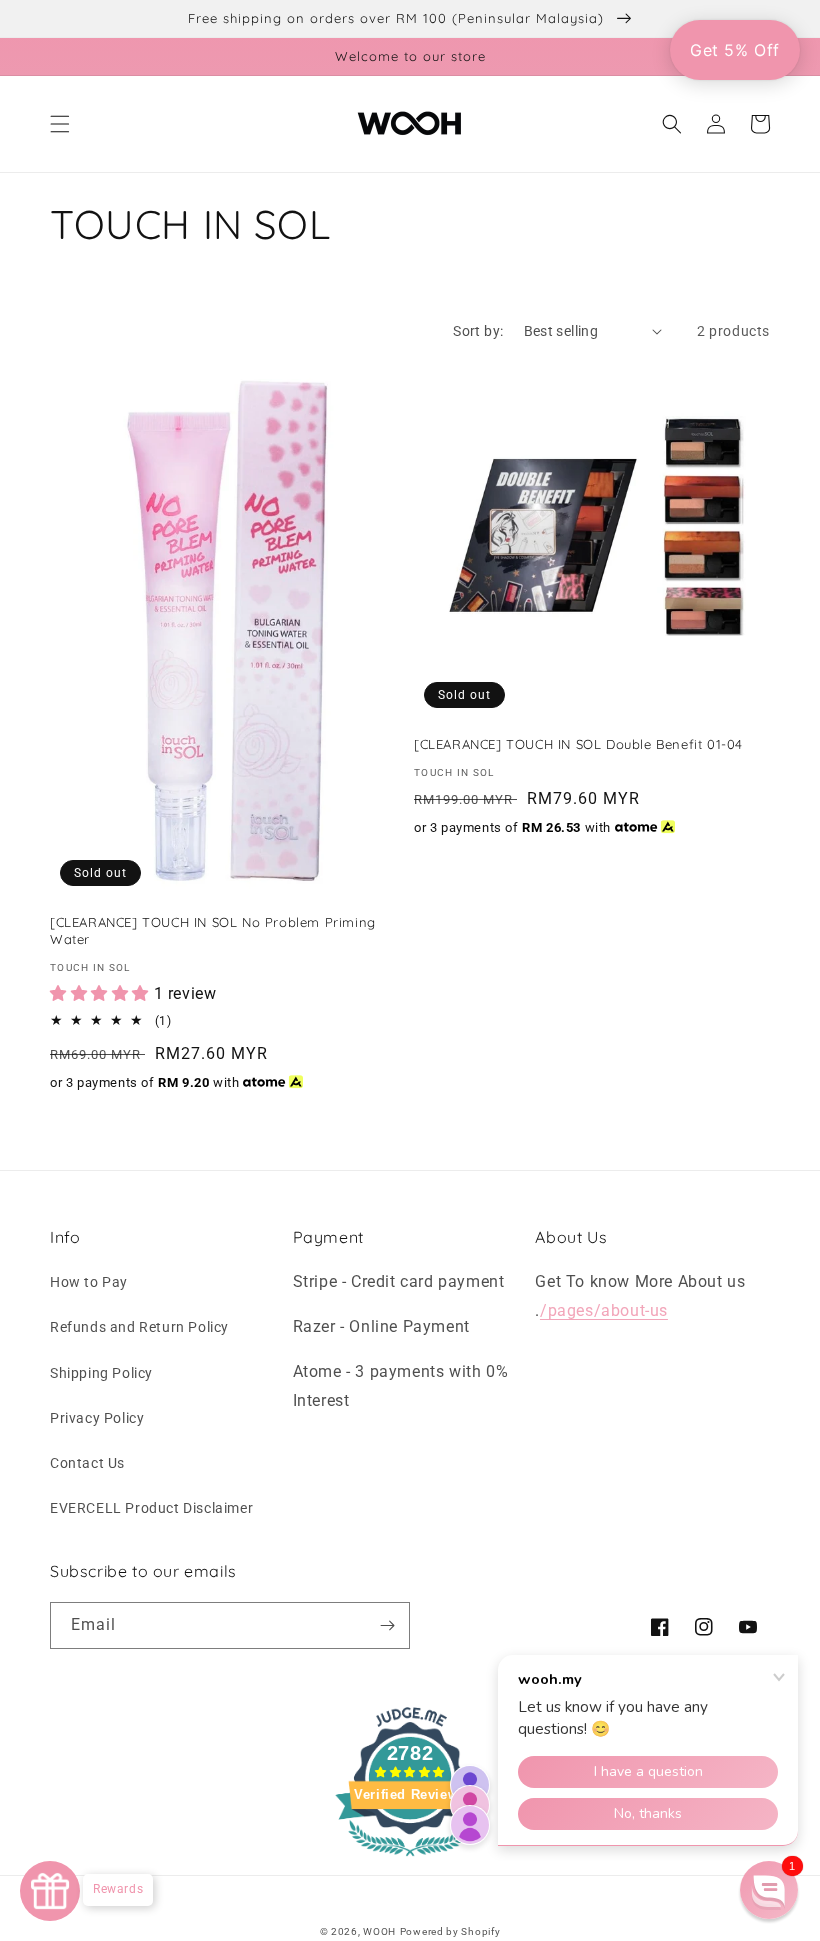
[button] (60, 124)
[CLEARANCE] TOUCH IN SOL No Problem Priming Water (213, 930)
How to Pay (89, 1282)
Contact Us (87, 1463)
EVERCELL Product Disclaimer (151, 1508)
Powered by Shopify (450, 1931)
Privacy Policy (97, 1418)
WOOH (379, 1931)
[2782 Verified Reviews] (410, 1859)
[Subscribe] (387, 1625)
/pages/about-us (604, 1310)
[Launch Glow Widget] (50, 1891)
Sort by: (478, 331)
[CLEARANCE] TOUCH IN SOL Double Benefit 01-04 (578, 744)
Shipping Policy (101, 1373)
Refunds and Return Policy (139, 1327)
